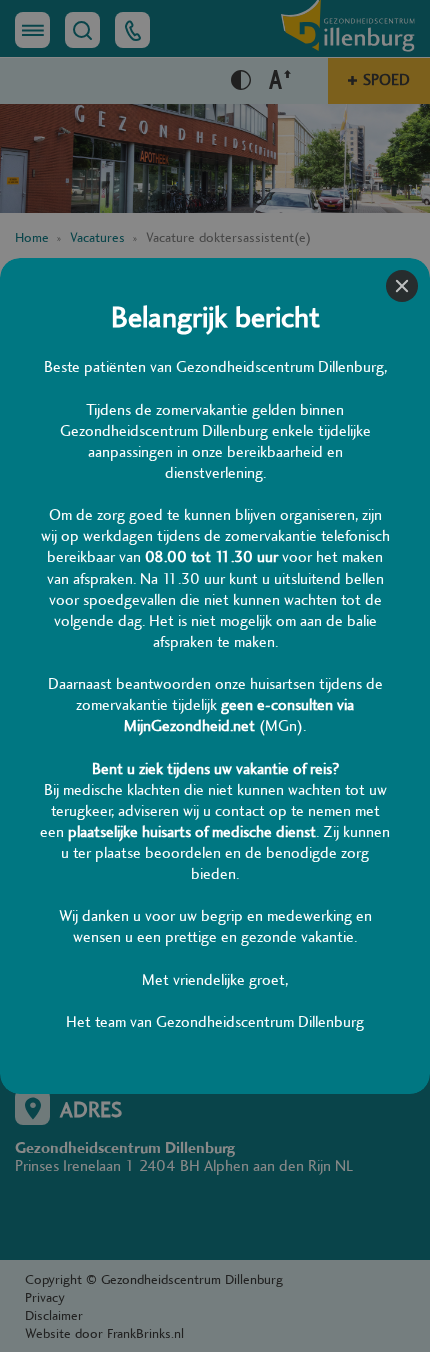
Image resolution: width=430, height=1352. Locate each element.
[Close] (402, 286)
